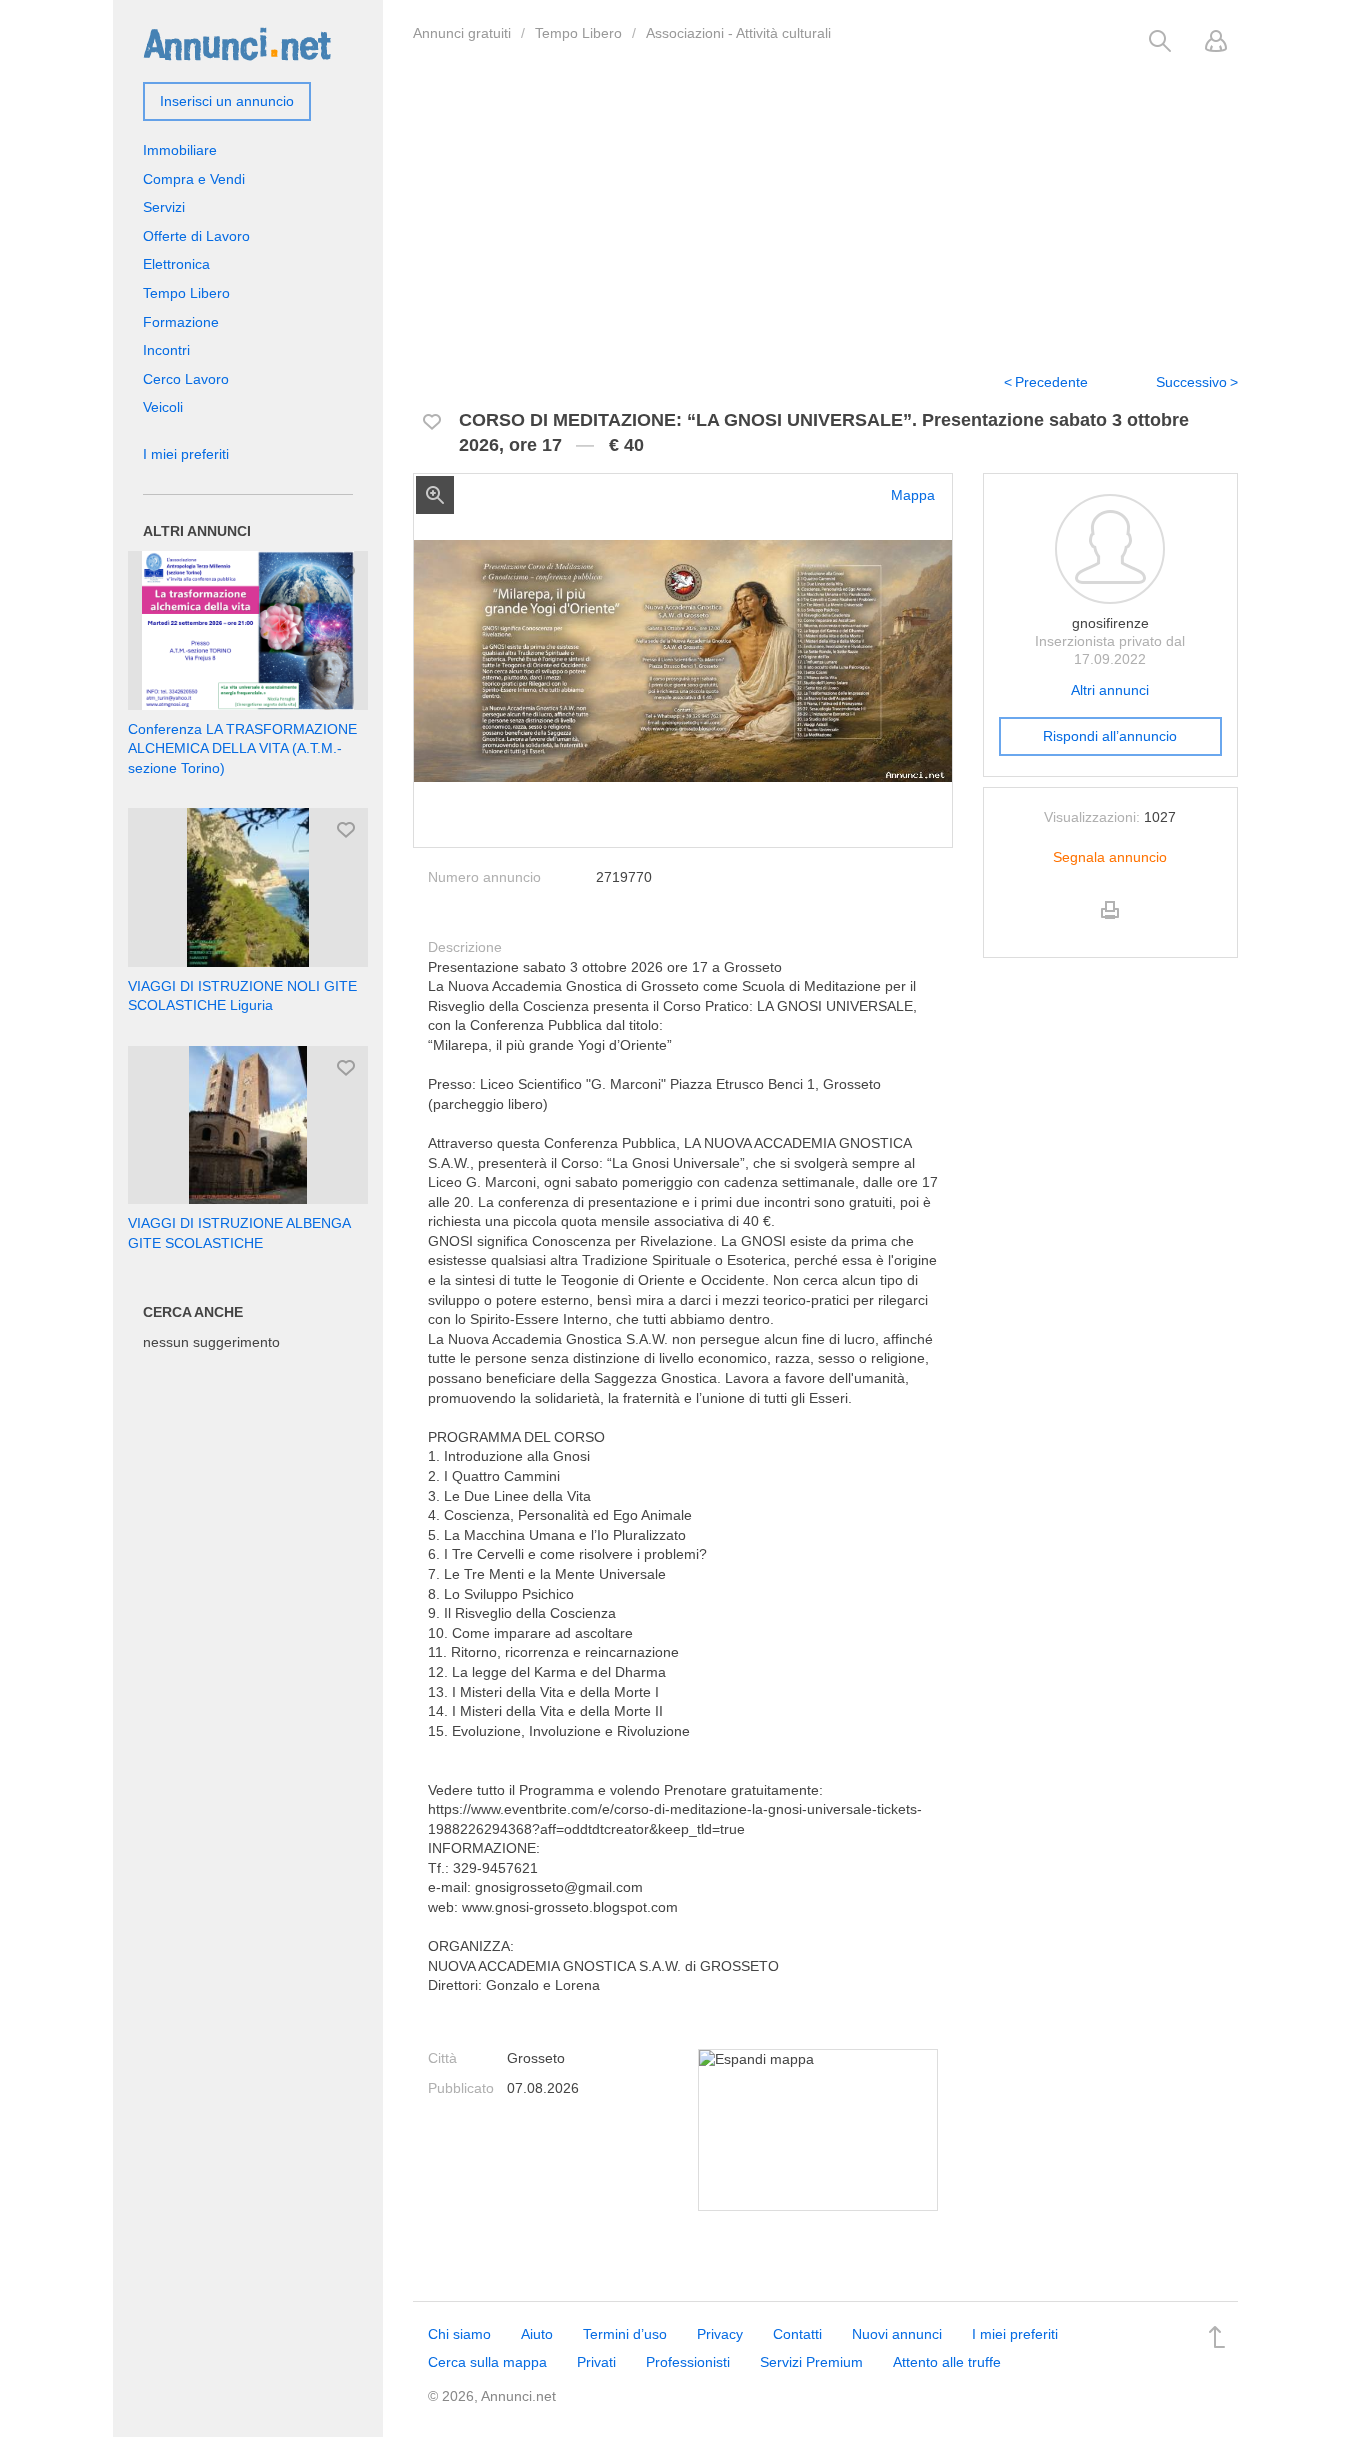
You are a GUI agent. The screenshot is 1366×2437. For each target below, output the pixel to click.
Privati (596, 2362)
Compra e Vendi (194, 179)
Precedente (1051, 382)
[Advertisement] (825, 203)
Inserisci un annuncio (227, 101)
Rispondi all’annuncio (1110, 736)
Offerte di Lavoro (196, 236)
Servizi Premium (811, 2362)
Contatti (797, 2334)
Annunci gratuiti (462, 33)
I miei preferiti (186, 454)
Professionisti (688, 2362)
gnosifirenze (1110, 623)
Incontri (166, 350)
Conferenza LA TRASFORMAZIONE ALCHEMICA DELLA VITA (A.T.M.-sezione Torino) (242, 748)
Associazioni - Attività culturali (738, 33)
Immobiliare (180, 150)
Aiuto (537, 2334)
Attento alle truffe (947, 2362)
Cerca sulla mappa (487, 2362)
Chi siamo (459, 2334)
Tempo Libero (578, 33)
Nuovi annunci (897, 2334)
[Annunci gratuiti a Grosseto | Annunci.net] (237, 43)
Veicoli (163, 407)
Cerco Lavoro (186, 379)
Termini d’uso (625, 2334)
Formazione (181, 322)
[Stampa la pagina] (1110, 927)
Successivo (1191, 382)
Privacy (720, 2334)
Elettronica (176, 264)
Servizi (164, 207)
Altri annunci (1110, 690)
